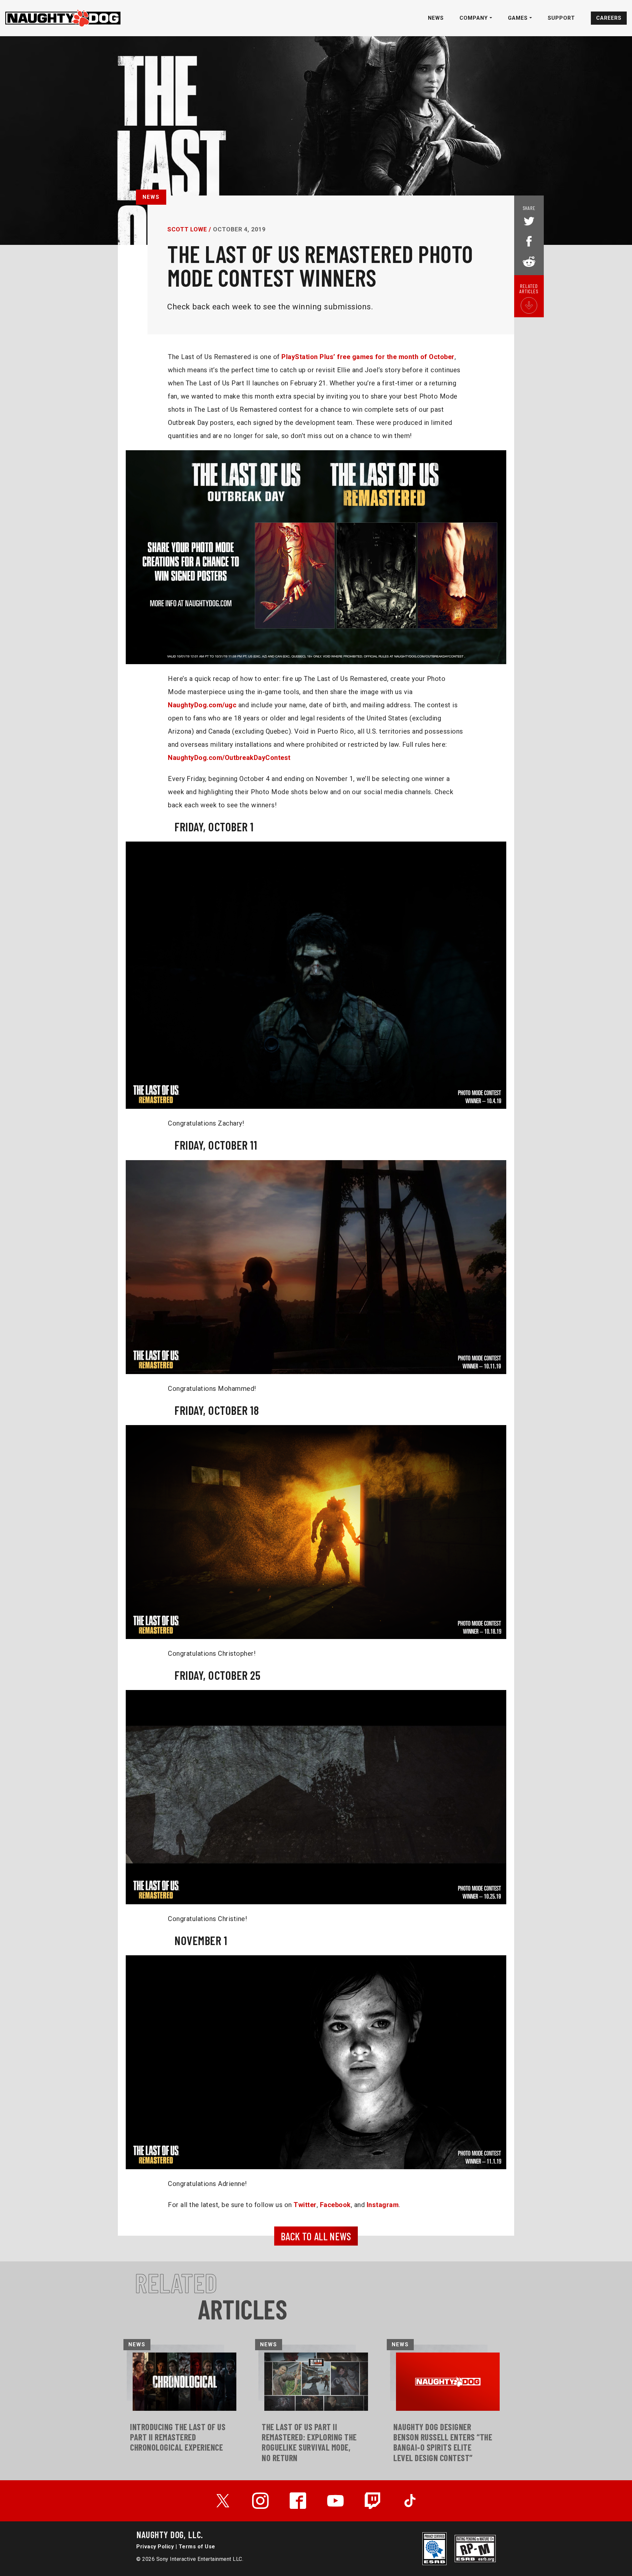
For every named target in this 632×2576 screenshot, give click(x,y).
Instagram (383, 2205)
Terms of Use (197, 2547)
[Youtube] (335, 2501)
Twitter (305, 2205)
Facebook (335, 2205)
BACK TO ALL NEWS (316, 2236)
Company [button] (474, 18)
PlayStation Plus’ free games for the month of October (368, 357)
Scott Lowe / (189, 229)
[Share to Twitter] (529, 222)
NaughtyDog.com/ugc (202, 705)
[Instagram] (260, 2501)
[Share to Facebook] (529, 240)
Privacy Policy (155, 2547)
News (436, 18)
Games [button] (519, 18)
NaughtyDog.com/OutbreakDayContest (229, 758)
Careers (609, 18)
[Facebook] (298, 2501)
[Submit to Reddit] (529, 261)
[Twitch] (373, 2501)
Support (561, 18)
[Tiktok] (410, 2501)
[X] (223, 2501)
